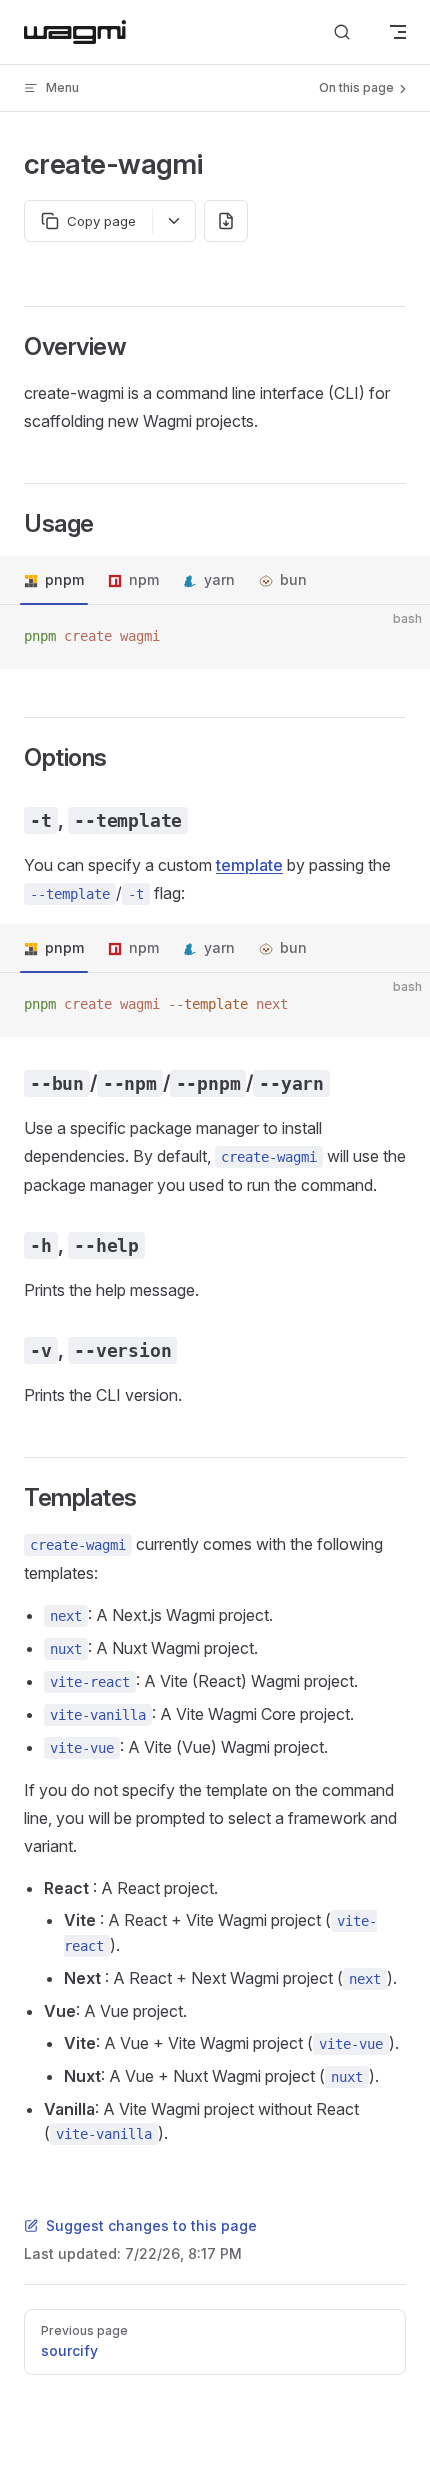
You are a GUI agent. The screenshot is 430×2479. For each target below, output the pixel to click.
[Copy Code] (398, 637)
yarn (219, 579)
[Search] (342, 32)
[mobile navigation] (398, 32)
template (249, 865)
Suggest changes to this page (151, 2225)
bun (293, 579)
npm (144, 579)
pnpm (64, 579)
